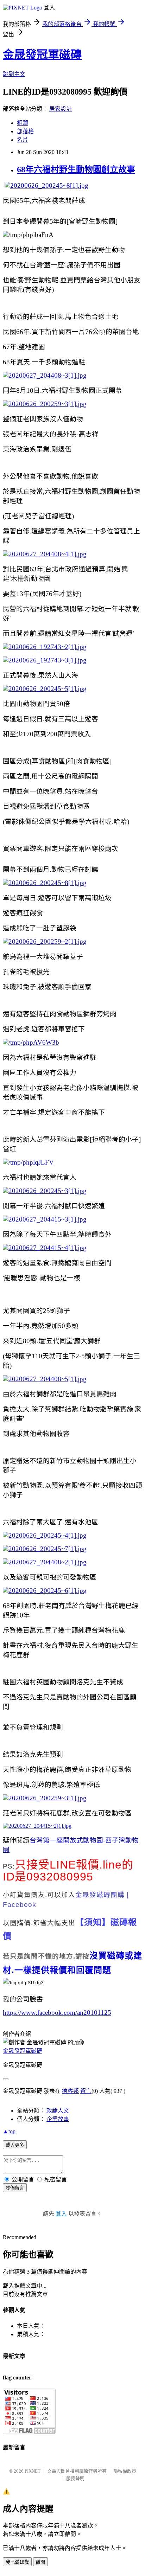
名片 (23, 140)
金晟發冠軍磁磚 (42, 55)
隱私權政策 (125, 2471)
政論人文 (58, 2111)
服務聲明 (75, 2478)
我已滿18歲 (17, 2562)
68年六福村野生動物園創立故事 (76, 169)
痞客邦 (70, 2091)
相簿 (23, 123)
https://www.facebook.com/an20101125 (57, 2013)
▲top (9, 2131)
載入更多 (15, 2145)
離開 (40, 2562)
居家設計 (61, 109)
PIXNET (33, 2471)
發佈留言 (15, 2188)
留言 (86, 2091)
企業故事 (58, 2119)
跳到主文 (14, 74)
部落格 (25, 131)
